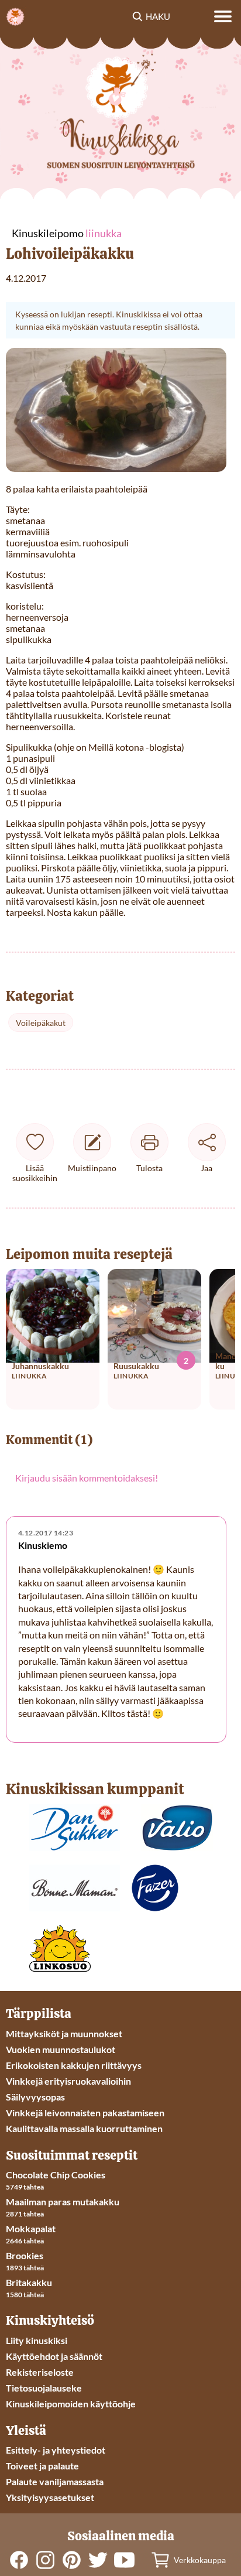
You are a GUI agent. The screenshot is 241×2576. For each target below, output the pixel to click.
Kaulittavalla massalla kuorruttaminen (84, 2128)
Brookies (25, 2255)
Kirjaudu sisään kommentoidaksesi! (87, 1478)
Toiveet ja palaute (42, 2466)
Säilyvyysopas (35, 2097)
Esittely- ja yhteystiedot (56, 2450)
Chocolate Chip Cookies (56, 2175)
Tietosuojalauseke (44, 2388)
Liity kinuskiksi (37, 2340)
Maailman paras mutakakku (63, 2202)
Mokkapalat (31, 2228)
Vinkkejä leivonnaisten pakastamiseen (85, 2113)
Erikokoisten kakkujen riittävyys (74, 2065)
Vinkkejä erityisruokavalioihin (68, 2081)
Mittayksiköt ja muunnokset (64, 2033)
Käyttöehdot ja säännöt (54, 2356)
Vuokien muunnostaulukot (61, 2049)
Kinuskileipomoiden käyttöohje (71, 2404)
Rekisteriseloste (40, 2372)
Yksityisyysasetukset (50, 2497)
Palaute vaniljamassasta (55, 2481)
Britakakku (29, 2282)
